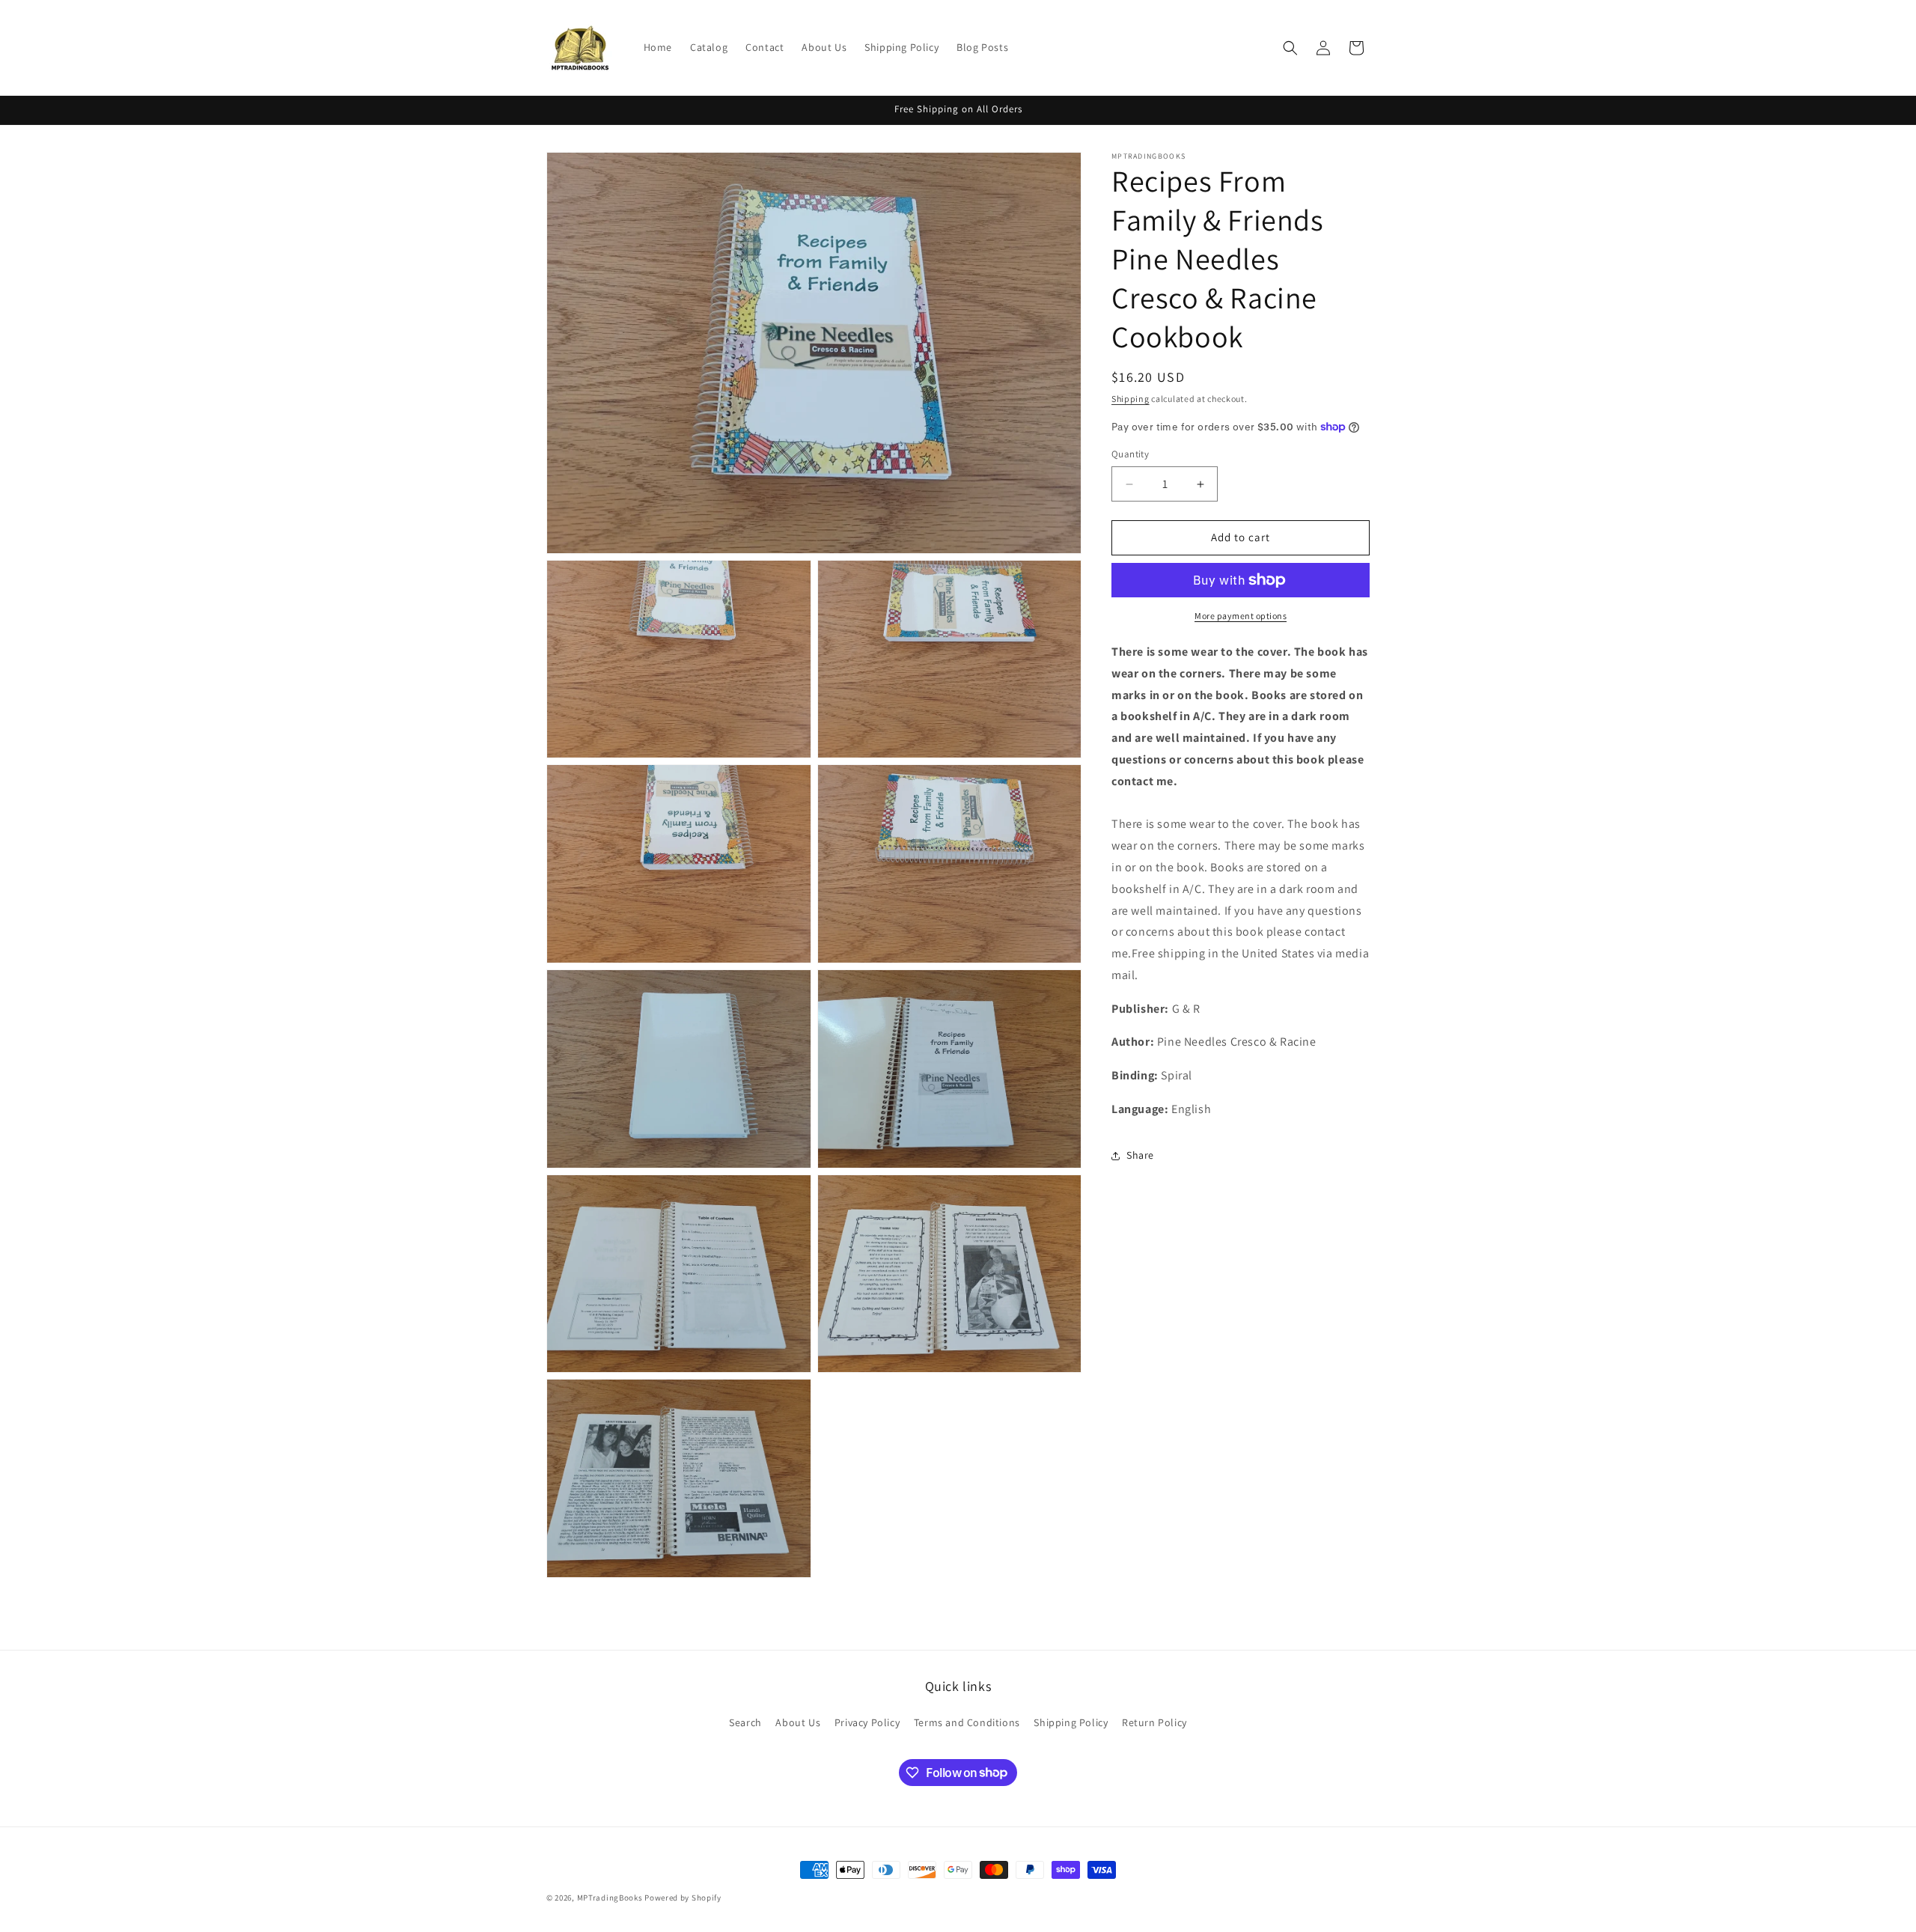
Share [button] (1140, 1155)
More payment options (1241, 616)
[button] (1290, 48)
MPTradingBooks (610, 1898)
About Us (798, 1722)
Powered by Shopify (683, 1898)
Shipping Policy (1071, 1722)
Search (745, 1722)
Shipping (1131, 399)
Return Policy (1154, 1722)
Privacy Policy (867, 1722)
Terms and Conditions (967, 1722)
